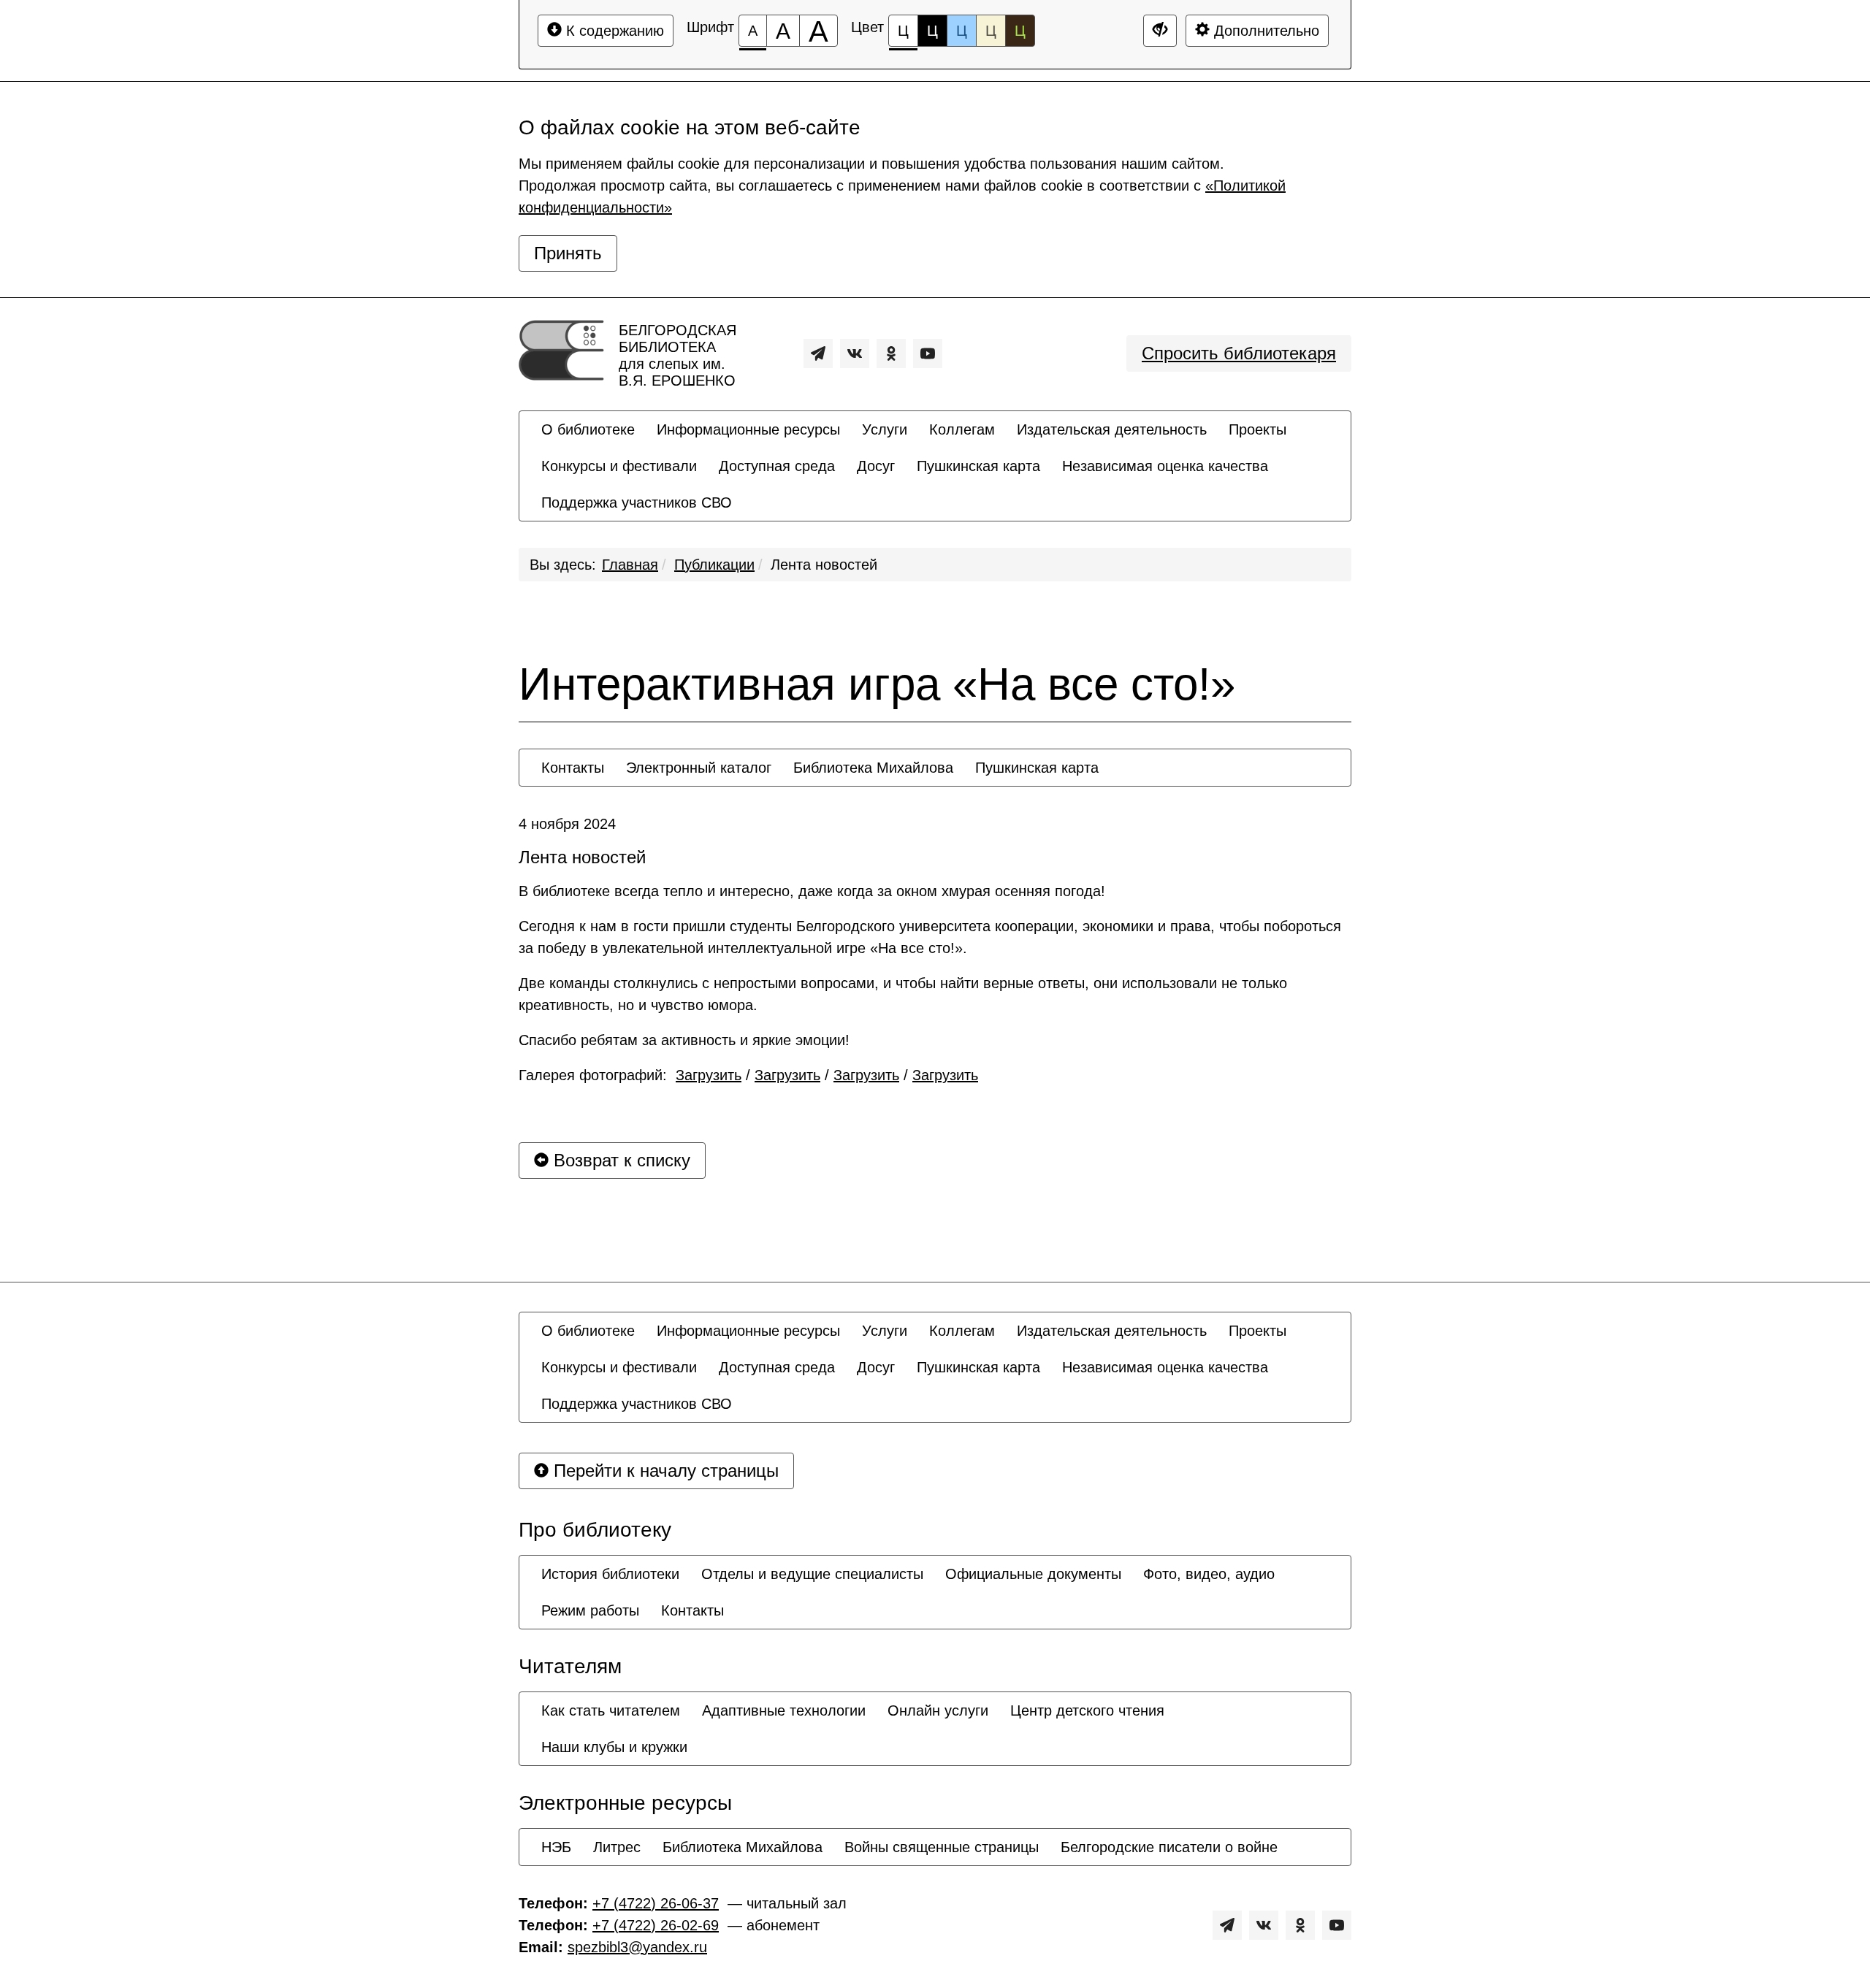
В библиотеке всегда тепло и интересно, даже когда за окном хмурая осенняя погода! (812, 891)
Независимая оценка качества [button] (1165, 466)
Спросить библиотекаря (1239, 353)
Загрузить (709, 1075)
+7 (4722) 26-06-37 (656, 1903)
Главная (630, 565)
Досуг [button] (876, 466)
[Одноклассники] (891, 353)
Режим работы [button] (590, 1610)
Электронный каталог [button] (699, 768)
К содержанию (613, 31)
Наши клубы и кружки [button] (614, 1747)
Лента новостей (824, 565)
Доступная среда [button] (777, 466)
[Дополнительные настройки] (1160, 31)
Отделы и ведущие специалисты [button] (812, 1574)
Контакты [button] (573, 768)
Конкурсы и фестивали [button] (619, 466)
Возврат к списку (619, 1160)
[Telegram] (818, 353)
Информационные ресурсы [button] (748, 429)
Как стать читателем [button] (611, 1710)
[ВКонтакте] (855, 353)
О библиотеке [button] (588, 429)
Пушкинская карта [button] (978, 466)
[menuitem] (588, 429)
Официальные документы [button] (1033, 1574)
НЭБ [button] (556, 1847)
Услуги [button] (885, 429)
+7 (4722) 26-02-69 (656, 1925)
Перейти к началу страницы (664, 1471)
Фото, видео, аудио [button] (1209, 1574)
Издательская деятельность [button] (1112, 429)
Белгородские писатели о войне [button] (1169, 1847)
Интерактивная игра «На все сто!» (877, 684)
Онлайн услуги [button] (938, 1710)
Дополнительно (1264, 31)
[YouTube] (928, 353)
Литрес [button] (617, 1847)
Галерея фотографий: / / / (748, 1075)
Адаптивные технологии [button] (784, 1710)
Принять (568, 253)
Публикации (714, 565)
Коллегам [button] (962, 429)
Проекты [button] (1258, 429)
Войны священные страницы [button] (942, 1847)
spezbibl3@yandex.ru (637, 1947)
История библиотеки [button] (610, 1574)
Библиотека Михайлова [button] (873, 768)
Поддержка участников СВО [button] (637, 502)
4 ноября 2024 (567, 824)
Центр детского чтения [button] (1087, 1710)
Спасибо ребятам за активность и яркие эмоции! (684, 1040)
